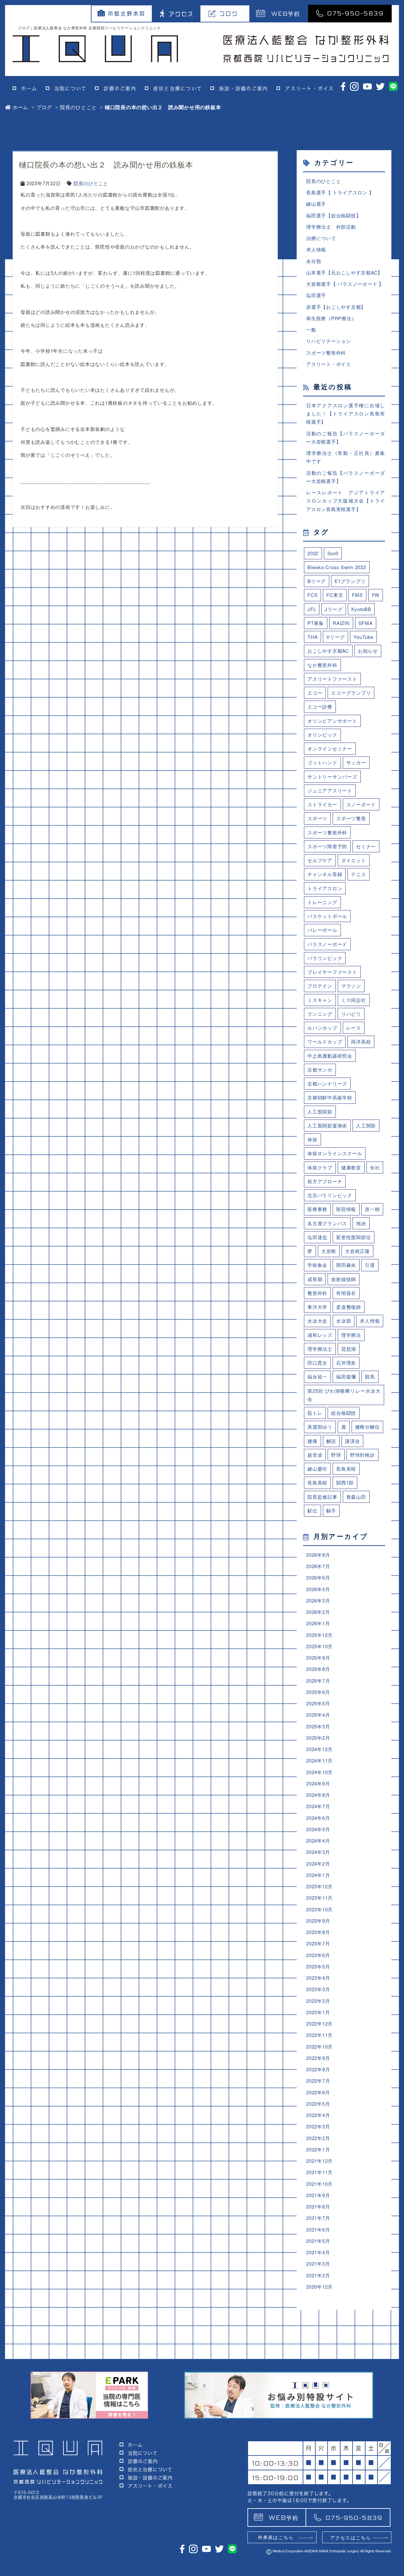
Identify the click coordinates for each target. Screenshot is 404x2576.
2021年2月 (318, 2275)
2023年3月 (318, 1989)
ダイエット (354, 860)
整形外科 (317, 1293)
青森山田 (356, 1497)
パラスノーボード (327, 944)
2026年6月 (318, 1577)
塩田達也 (317, 1237)
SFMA (366, 623)
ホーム (29, 88)
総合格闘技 (344, 1413)
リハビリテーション (329, 341)
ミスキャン (320, 1000)
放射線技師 (344, 1279)
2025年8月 (318, 1669)
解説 (331, 1441)
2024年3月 (318, 1852)
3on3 (333, 553)
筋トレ (315, 1413)
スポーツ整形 (351, 818)
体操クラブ (320, 1167)
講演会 (352, 1441)
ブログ (229, 14)
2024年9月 (318, 1783)
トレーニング (322, 902)
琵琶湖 (349, 1349)
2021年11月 (319, 2172)
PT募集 (316, 623)
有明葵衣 (346, 1293)
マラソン (351, 986)
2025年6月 (318, 1692)
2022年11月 (319, 2035)
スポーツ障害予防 (327, 846)
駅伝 (312, 1511)
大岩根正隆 (357, 1251)
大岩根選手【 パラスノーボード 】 (345, 284)
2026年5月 (318, 1589)
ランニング (320, 1014)
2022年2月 (318, 2138)
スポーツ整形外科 (326, 353)
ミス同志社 (354, 1000)
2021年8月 (318, 2206)
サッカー (356, 762)
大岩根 (329, 1251)
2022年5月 (318, 2104)
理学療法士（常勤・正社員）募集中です (346, 457)
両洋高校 (361, 1041)
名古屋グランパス (327, 1223)
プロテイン (320, 986)
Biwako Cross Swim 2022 (337, 567)
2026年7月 (318, 1566)
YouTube (363, 637)
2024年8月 (318, 1795)
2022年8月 (318, 2069)
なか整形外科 (322, 665)
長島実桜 (346, 1469)
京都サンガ (320, 1070)
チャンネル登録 (325, 874)
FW (376, 595)
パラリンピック (325, 958)
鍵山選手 (316, 204)
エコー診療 (320, 706)
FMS (357, 595)
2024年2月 (318, 1864)
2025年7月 (318, 1681)
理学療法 (351, 1335)
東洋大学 (317, 1307)
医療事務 (317, 1209)
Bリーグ (317, 581)
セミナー (366, 846)
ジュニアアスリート (330, 790)
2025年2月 (318, 1738)
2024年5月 (318, 1829)
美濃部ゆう (320, 1427)
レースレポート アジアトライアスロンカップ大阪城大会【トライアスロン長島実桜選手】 (346, 501)
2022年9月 (318, 2058)
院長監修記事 (322, 1497)
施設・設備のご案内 (244, 88)
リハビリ (351, 1014)
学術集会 (317, 1265)
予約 (286, 13)
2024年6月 (318, 1818)
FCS (312, 595)
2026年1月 (318, 1623)
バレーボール (322, 930)
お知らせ (368, 651)
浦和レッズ (320, 1335)
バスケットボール (327, 916)
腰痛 (312, 1441)
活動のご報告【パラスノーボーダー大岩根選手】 (346, 437)
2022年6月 (318, 2092)
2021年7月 (318, 2218)
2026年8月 (318, 1555)
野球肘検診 (362, 1455)
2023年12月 (319, 1886)
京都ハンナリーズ (327, 1083)
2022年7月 (318, 2081)
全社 (375, 1167)
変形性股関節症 (353, 1237)
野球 (336, 1455)
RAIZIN (341, 623)
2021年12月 (319, 2161)
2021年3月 (318, 2264)
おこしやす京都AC (328, 651)
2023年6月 (318, 1955)
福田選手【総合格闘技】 (333, 215)
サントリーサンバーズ (332, 776)
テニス (358, 874)
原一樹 (372, 1209)
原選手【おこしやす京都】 (336, 307)
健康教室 (351, 1167)
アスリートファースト (332, 679)
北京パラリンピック (330, 1195)
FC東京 (335, 595)
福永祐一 (317, 1376)
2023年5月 (318, 1966)
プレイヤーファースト (332, 972)
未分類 (314, 261)
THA (312, 637)
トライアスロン (325, 888)
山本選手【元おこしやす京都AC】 (344, 272)
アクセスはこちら (351, 2537)
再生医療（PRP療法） (331, 318)
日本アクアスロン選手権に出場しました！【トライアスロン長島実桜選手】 (346, 414)
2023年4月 (318, 1978)
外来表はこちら (276, 2537)
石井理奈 (346, 1363)
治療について (321, 238)
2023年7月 (318, 1943)
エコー (315, 693)
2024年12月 (319, 1749)
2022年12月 (319, 2023)
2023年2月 (318, 2001)
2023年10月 (319, 1909)
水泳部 (344, 1321)
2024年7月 (318, 1806)
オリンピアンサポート (332, 721)
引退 (370, 1265)
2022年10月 (319, 2047)
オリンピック (322, 735)
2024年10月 (319, 1772)
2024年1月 (318, 1875)
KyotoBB (361, 609)
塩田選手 (316, 295)
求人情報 (316, 249)
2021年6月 (318, 2229)
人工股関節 (320, 1112)
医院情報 (346, 1209)
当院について (71, 88)
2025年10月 (319, 1646)
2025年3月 (318, 1726)
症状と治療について (178, 88)
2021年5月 (318, 2241)
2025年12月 (319, 1635)
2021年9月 (318, 2195)
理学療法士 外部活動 (331, 227)
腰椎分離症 (368, 1427)
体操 (312, 1139)
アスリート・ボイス (309, 88)
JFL (312, 609)
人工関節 (366, 1125)
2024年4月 (318, 1841)
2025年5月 (318, 1703)
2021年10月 (319, 2184)
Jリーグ (334, 609)
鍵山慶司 (317, 1469)
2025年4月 (318, 1715)
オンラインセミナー (330, 748)
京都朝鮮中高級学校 (330, 1097)
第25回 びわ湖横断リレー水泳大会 (344, 1395)
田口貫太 (317, 1363)
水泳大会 (317, 1321)
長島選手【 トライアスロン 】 (340, 192)
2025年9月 (318, 1658)
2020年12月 (319, 2287)
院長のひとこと (78, 107)
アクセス (181, 14)
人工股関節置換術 (327, 1125)
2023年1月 (318, 2012)
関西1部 (345, 1482)
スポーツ (317, 818)
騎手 (331, 1511)
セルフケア (320, 860)
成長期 (315, 1279)
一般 (311, 329)
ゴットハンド (322, 762)
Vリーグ (336, 637)
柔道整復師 (349, 1307)
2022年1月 (318, 2149)
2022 (313, 553)
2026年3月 (318, 1600)
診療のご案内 (120, 88)
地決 (361, 1223)
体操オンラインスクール (335, 1153)
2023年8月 (318, 1932)
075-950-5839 (355, 13)
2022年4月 (318, 2115)
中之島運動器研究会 (330, 1056)
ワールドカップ (325, 1041)
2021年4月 (318, 2252)
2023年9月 (318, 1921)
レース (354, 1028)
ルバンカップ (322, 1028)
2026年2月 (318, 1612)
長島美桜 (317, 1482)
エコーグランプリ (351, 693)
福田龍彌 (346, 1376)
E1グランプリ (350, 581)
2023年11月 (319, 1898)
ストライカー (322, 804)
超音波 (315, 1455)
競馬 (370, 1376)
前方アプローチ (325, 1181)
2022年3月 (318, 2126)
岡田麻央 (346, 1265)
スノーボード (361, 804)
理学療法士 (320, 1349)
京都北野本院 (127, 14)
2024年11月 (319, 1760)
